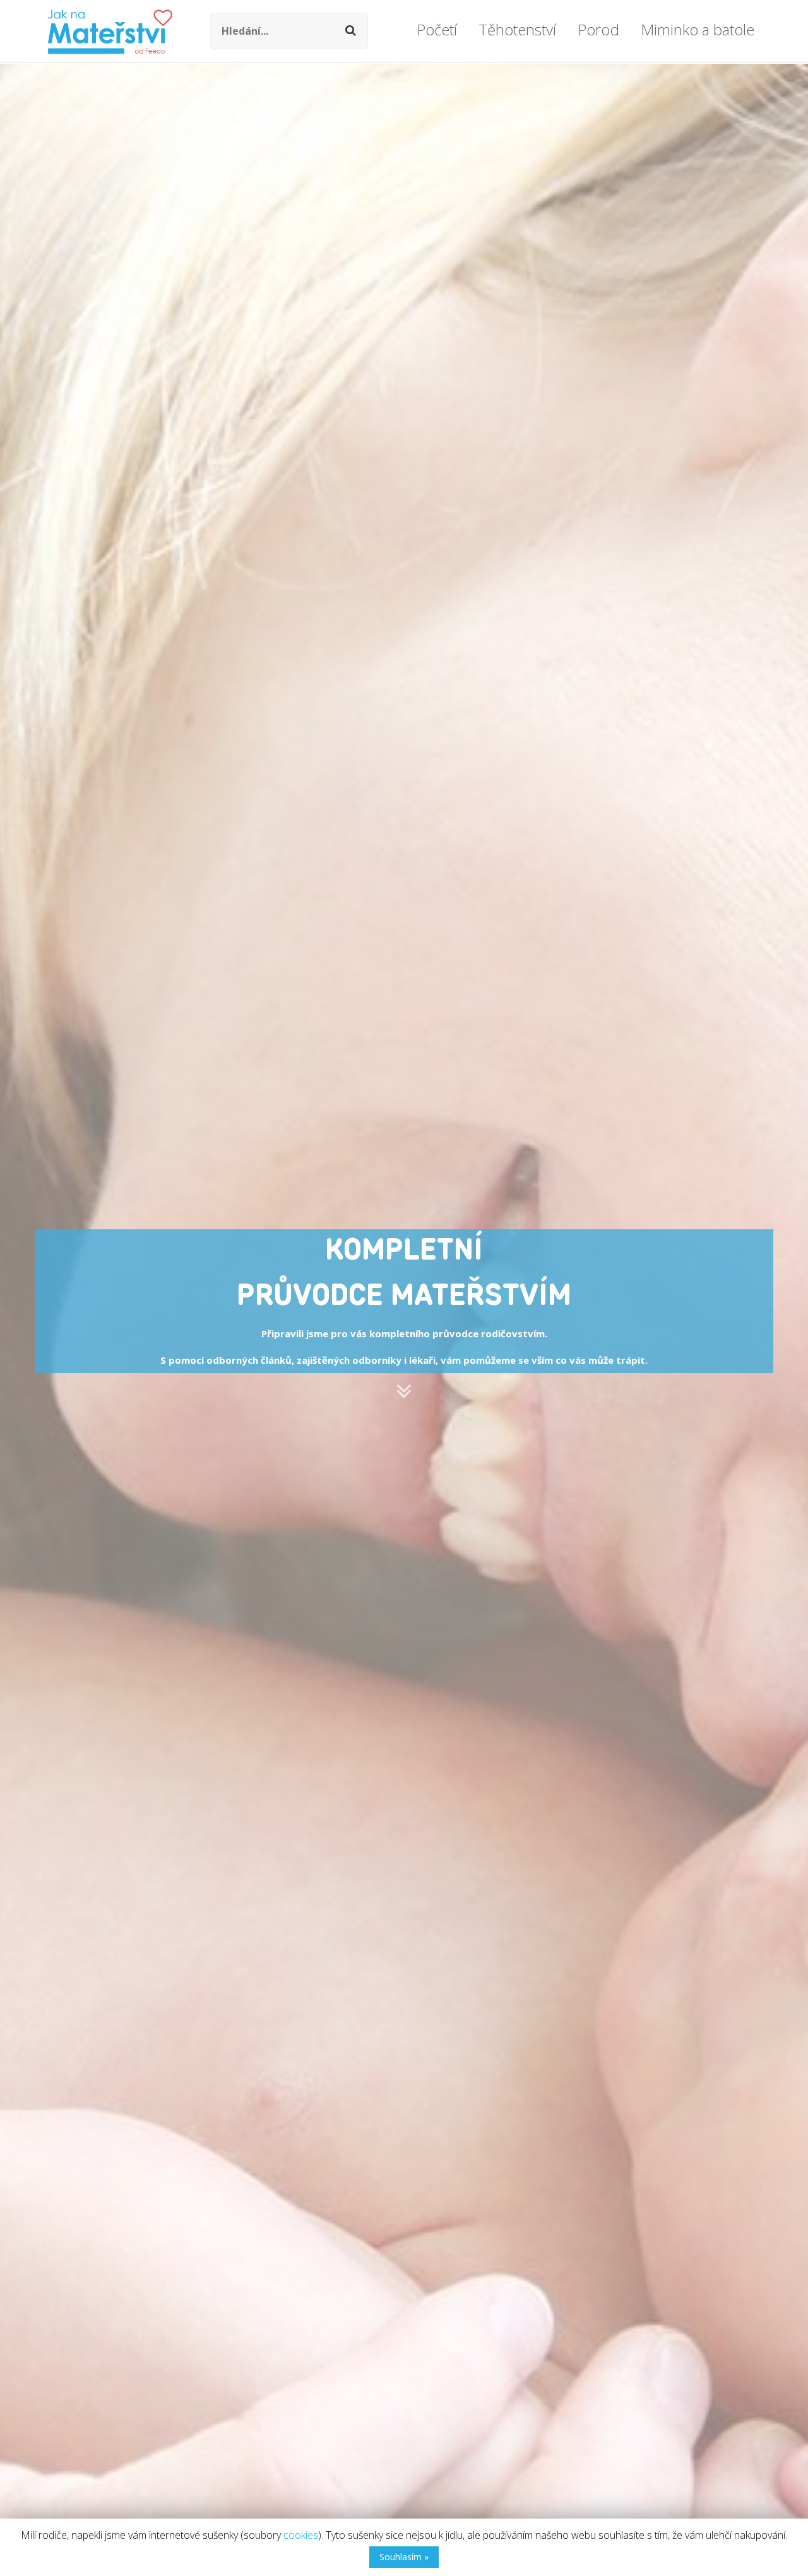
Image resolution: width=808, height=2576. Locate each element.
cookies (301, 2535)
